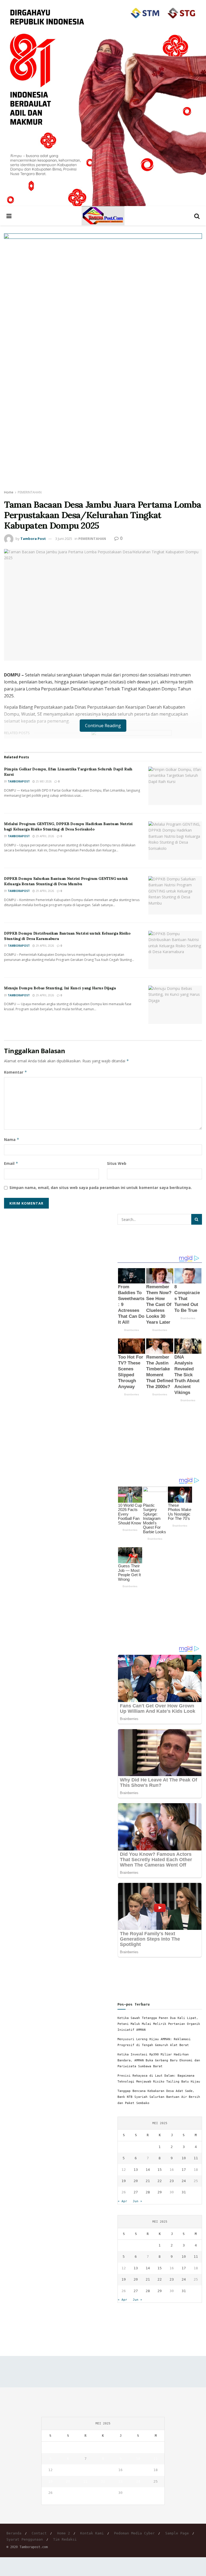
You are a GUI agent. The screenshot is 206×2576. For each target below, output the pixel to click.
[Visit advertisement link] (103, 103)
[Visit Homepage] (103, 216)
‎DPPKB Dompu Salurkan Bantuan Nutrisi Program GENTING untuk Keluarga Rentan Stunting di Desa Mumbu (66, 881)
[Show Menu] (9, 216)
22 (160, 2181)
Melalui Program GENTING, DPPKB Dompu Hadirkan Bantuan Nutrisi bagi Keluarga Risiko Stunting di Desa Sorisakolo (68, 826)
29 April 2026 (45, 836)
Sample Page (177, 2533)
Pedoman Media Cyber (134, 2533)
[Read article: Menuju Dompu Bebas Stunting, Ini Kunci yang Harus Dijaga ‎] (175, 1005)
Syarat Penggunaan (25, 2539)
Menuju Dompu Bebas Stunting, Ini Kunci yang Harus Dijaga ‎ (60, 988)
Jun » (137, 2201)
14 (148, 2170)
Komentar (16, 1072)
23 (172, 2181)
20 (136, 2181)
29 (160, 2192)
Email (11, 1163)
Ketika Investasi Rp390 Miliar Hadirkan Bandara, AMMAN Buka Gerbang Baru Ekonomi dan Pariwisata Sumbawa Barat (159, 2060)
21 (148, 2181)
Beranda (14, 2533)
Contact (39, 2533)
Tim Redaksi (65, 2539)
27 (136, 2192)
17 (184, 2170)
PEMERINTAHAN (30, 492)
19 (124, 2181)
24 (184, 2181)
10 (184, 2158)
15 (160, 2170)
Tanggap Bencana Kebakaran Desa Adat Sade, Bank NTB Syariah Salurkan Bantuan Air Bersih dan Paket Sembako (159, 2097)
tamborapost (19, 781)
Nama (12, 1139)
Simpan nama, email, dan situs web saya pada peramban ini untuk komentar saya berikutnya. (101, 1188)
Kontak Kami (92, 2533)
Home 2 (64, 2533)
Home (9, 492)
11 (196, 2158)
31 (184, 2192)
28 (148, 2192)
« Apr (122, 2201)
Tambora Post (33, 539)
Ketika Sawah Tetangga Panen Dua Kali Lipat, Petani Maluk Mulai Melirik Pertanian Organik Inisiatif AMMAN (159, 2024)
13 (136, 2170)
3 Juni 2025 (64, 539)
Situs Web (117, 1163)
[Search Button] (197, 216)
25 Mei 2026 (43, 781)
